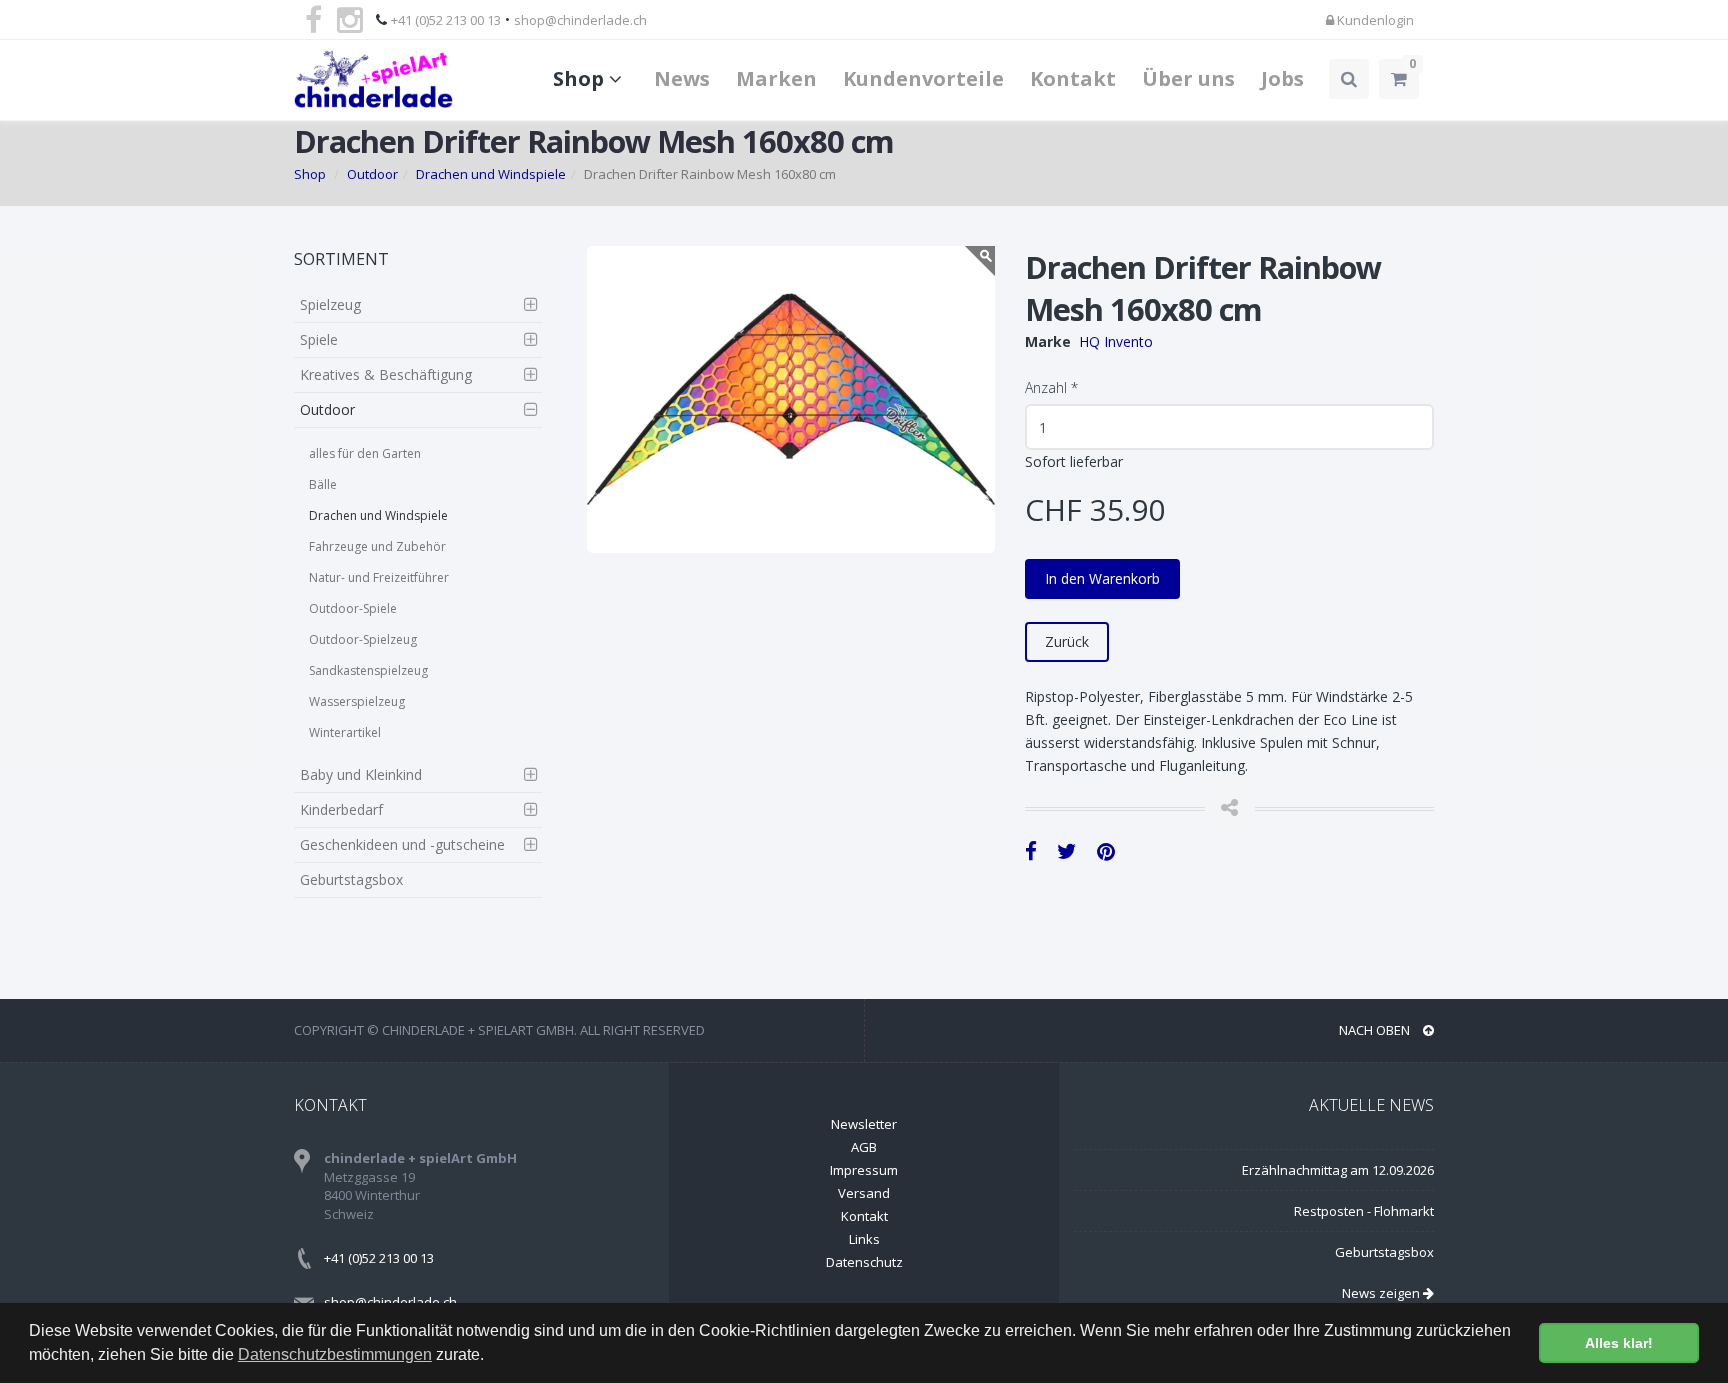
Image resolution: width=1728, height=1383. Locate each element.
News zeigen (1382, 1293)
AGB (864, 1147)
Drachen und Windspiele (491, 174)
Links (864, 1239)
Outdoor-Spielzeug (363, 639)
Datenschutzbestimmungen (335, 1354)
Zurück (1067, 641)
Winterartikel (345, 732)
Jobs (1282, 78)
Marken (776, 78)
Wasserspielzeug (357, 701)
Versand (864, 1193)
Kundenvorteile (923, 78)
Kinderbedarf (341, 809)
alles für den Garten (365, 453)
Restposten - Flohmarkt (1364, 1211)
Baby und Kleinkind (361, 774)
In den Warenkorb (1102, 578)
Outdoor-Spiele (353, 608)
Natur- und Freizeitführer (379, 577)
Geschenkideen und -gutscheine (402, 844)
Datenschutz (864, 1262)
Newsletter (864, 1124)
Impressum (864, 1170)
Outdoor (372, 174)
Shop (581, 78)
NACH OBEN (1376, 1030)
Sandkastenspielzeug (368, 670)
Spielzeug (330, 304)
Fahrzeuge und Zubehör (377, 546)
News (682, 78)
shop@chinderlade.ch (580, 20)
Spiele (319, 339)
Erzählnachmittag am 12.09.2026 (1338, 1170)
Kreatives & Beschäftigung (386, 374)
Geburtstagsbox (351, 879)
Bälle (323, 484)
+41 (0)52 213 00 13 (446, 20)
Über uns (1188, 78)
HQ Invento (1116, 341)
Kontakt (1073, 78)
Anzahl (1051, 387)
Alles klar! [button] (1619, 1343)
